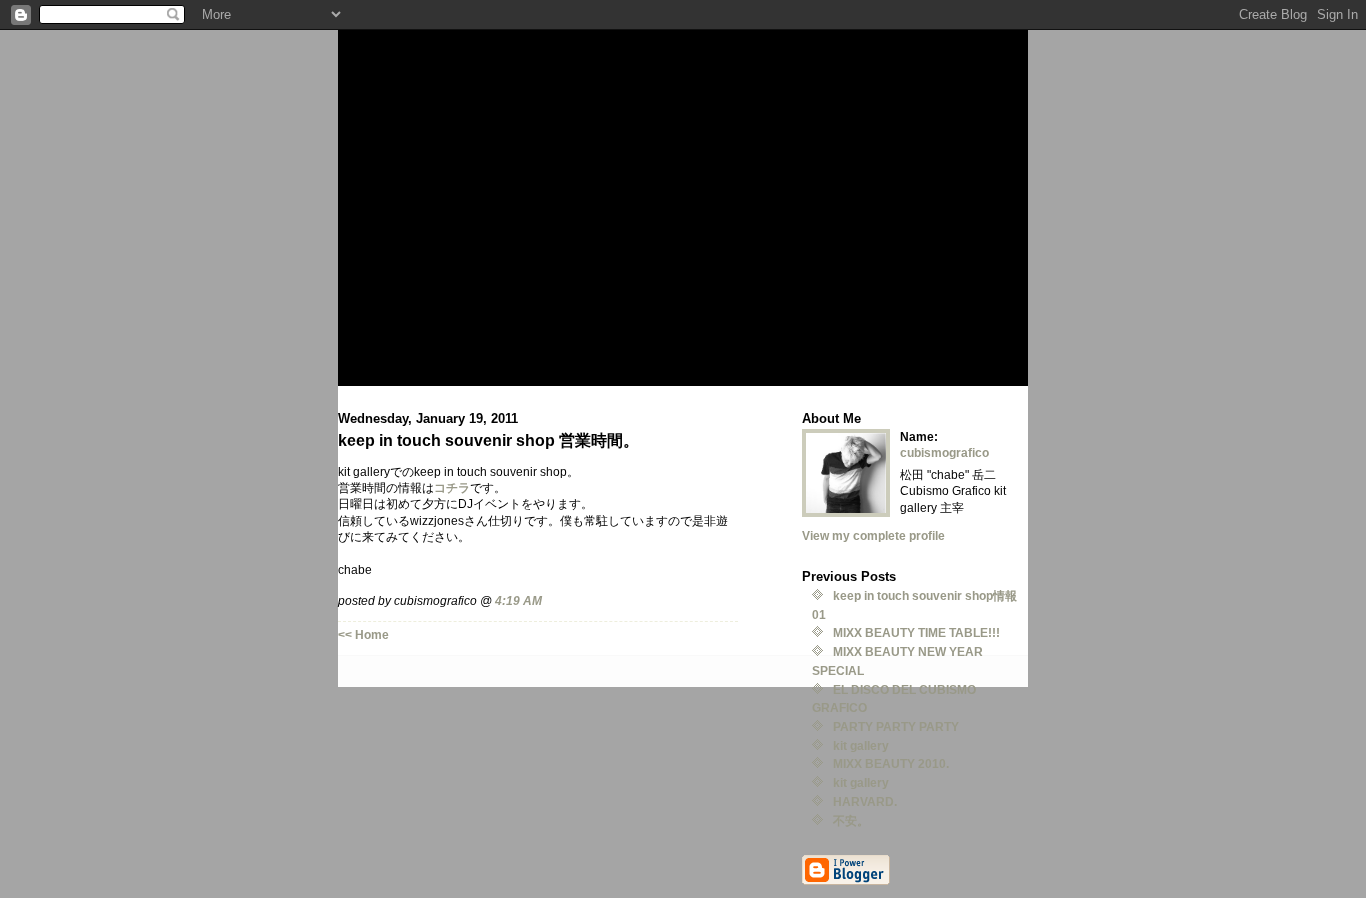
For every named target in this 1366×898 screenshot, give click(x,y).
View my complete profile (873, 535)
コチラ (452, 487)
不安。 (851, 820)
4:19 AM (518, 600)
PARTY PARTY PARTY (896, 726)
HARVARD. (865, 801)
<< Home (363, 634)
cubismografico (944, 452)
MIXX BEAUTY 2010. (891, 763)
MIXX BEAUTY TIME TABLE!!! (916, 632)
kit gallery (861, 745)
